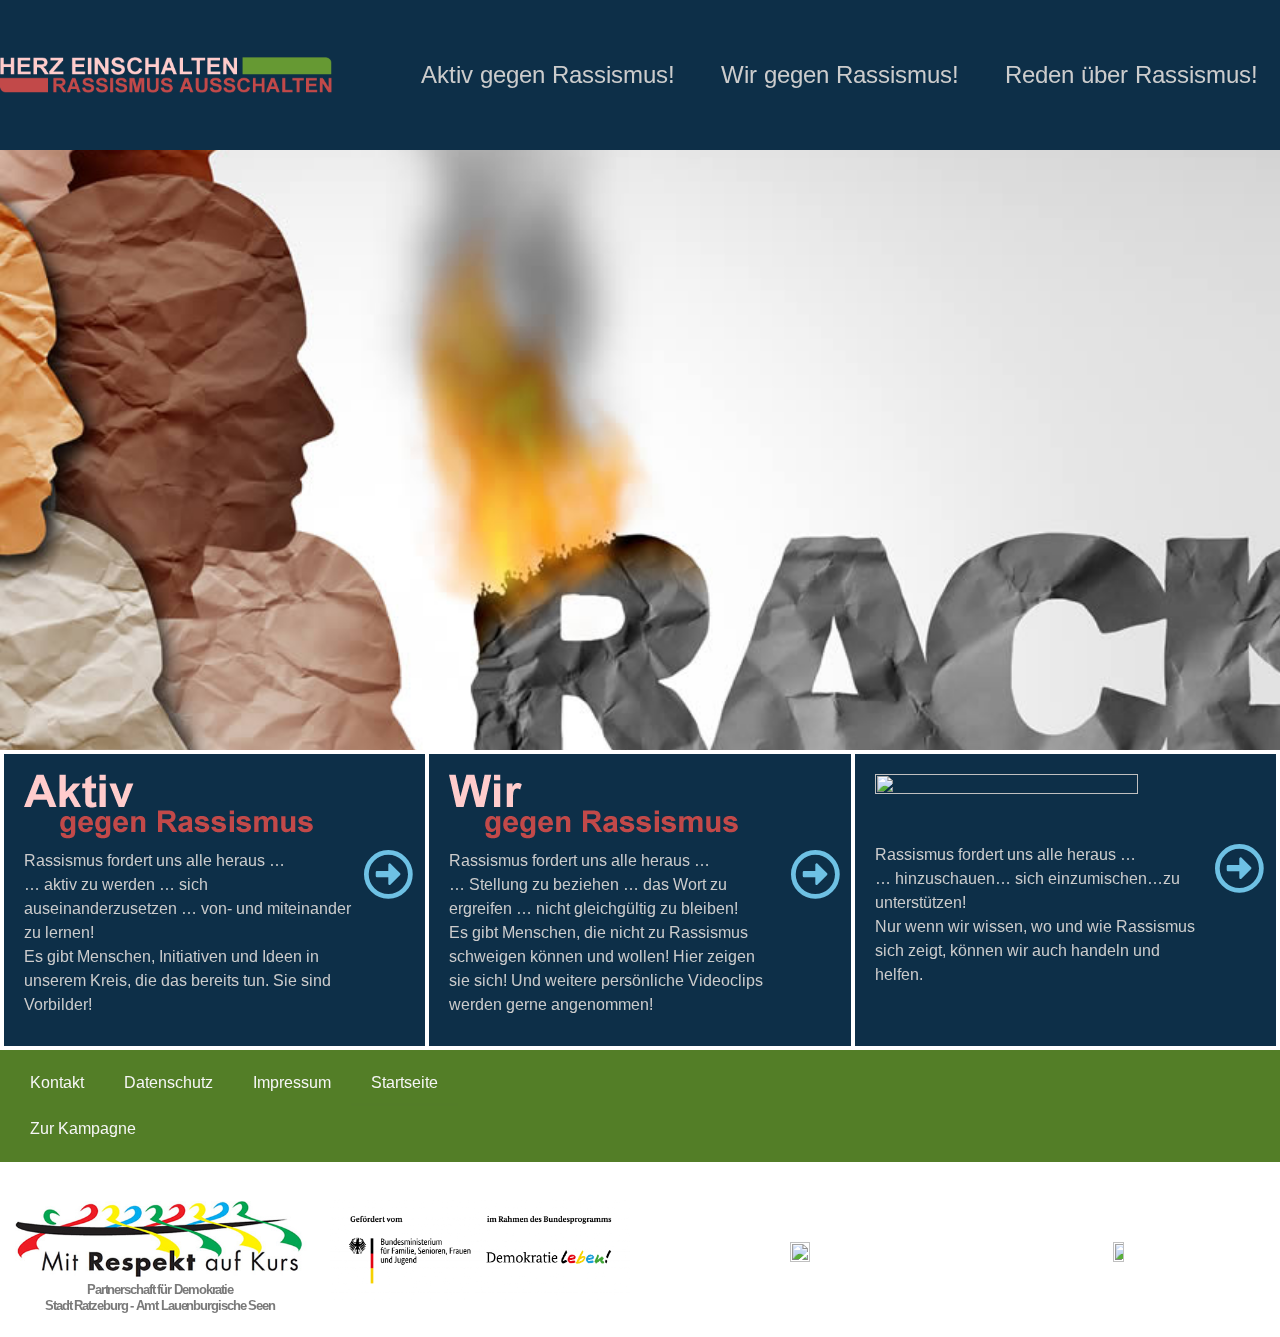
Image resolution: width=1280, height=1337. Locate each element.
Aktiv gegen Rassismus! (548, 74)
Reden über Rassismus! (1131, 74)
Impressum (292, 1082)
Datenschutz (168, 1082)
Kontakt (57, 1082)
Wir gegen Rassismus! (840, 74)
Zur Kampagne (83, 1128)
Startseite (404, 1082)
